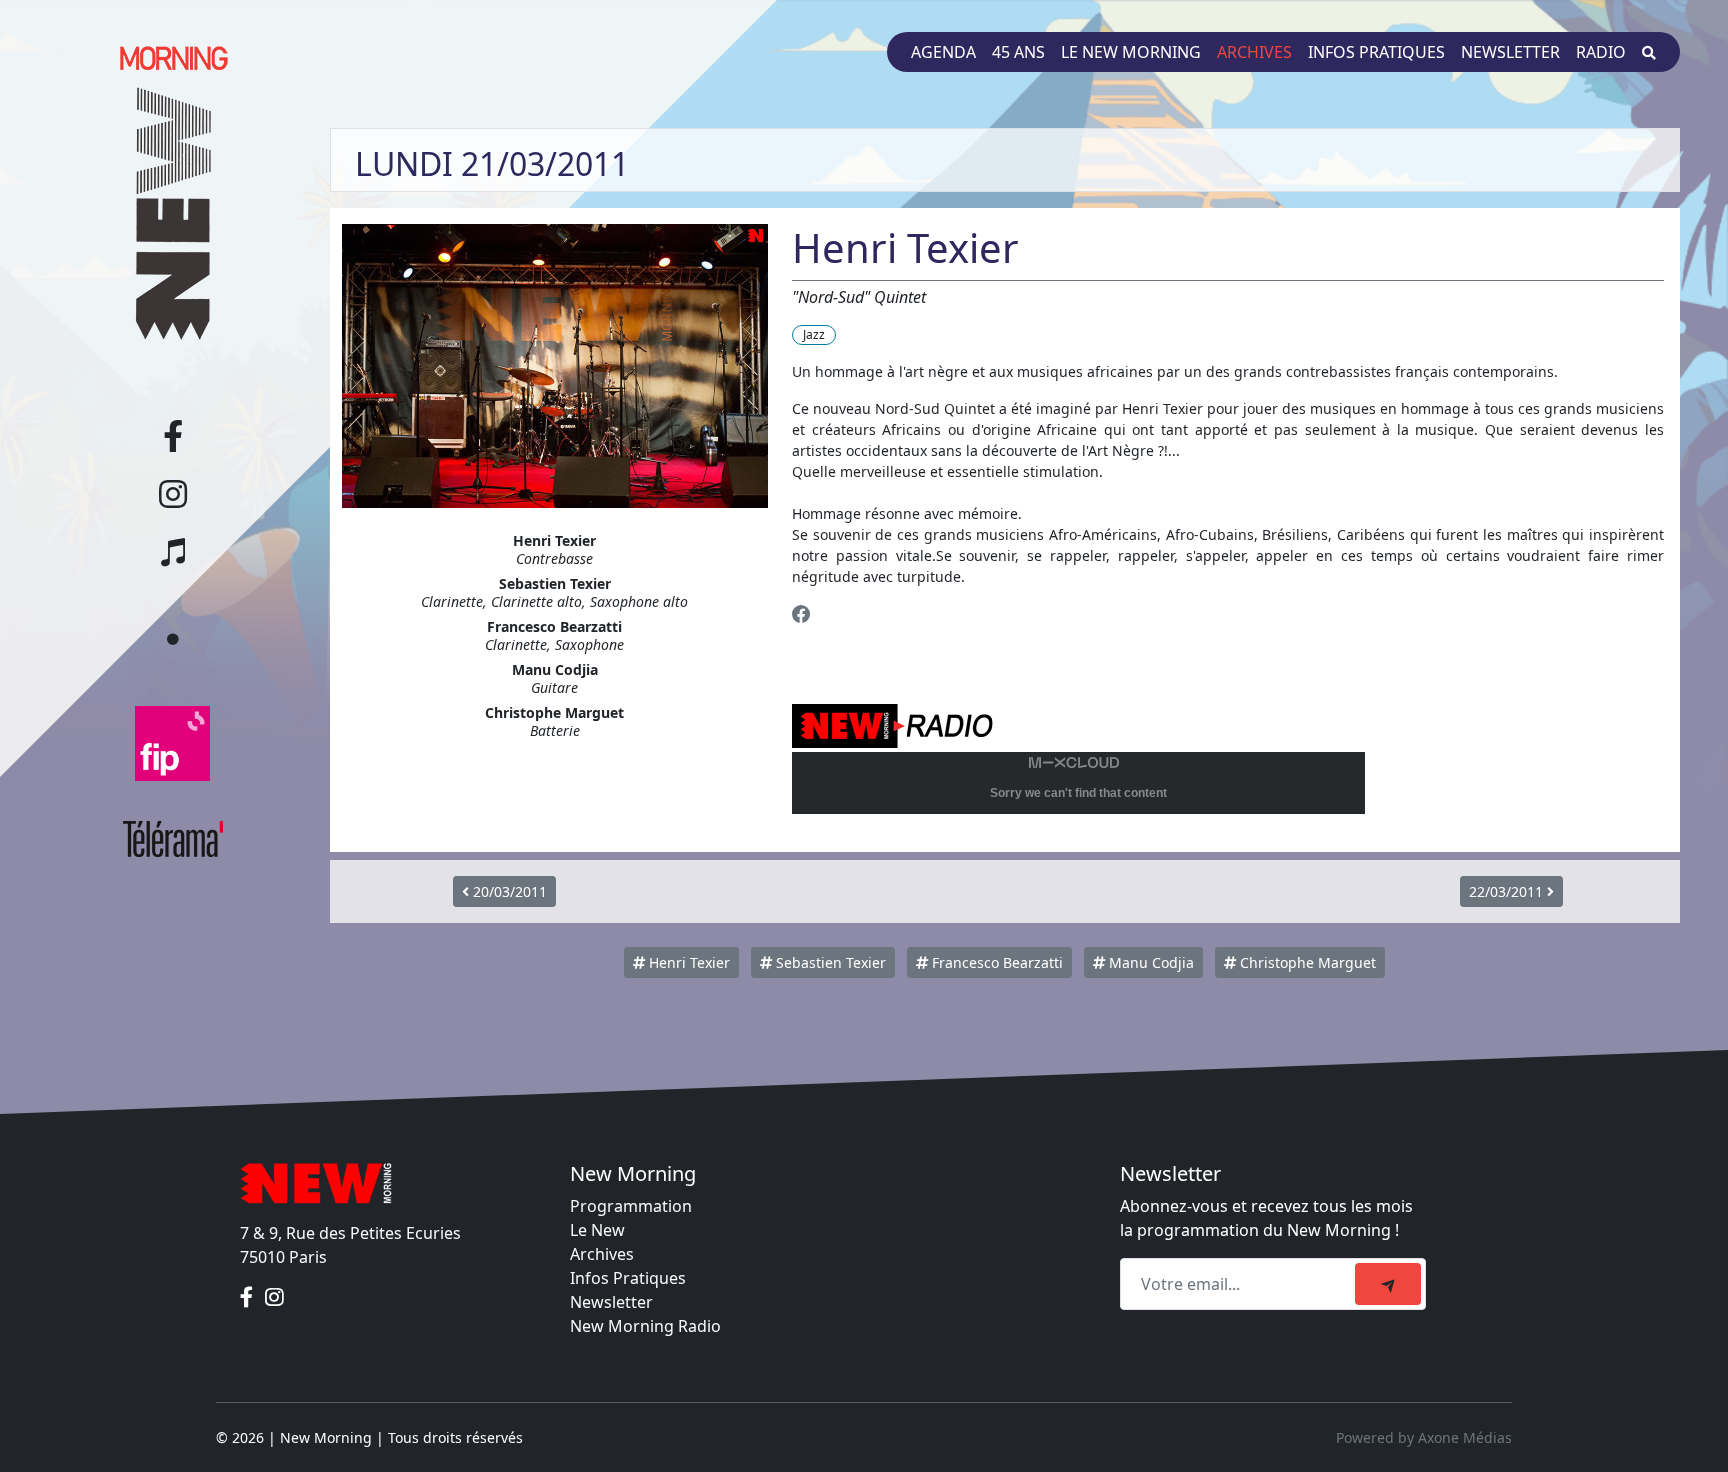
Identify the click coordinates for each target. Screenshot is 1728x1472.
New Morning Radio (645, 1326)
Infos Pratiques (628, 1278)
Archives (1254, 52)
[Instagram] (274, 1297)
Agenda (943, 52)
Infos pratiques (1376, 52)
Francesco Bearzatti (995, 962)
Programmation (631, 1206)
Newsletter (1510, 52)
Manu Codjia (1149, 962)
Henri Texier (687, 962)
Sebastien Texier (829, 962)
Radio (1601, 52)
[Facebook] (801, 613)
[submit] (1388, 1284)
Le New (597, 1230)
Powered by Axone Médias (1424, 1437)
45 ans (1018, 52)
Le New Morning (1131, 52)
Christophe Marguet (1306, 962)
